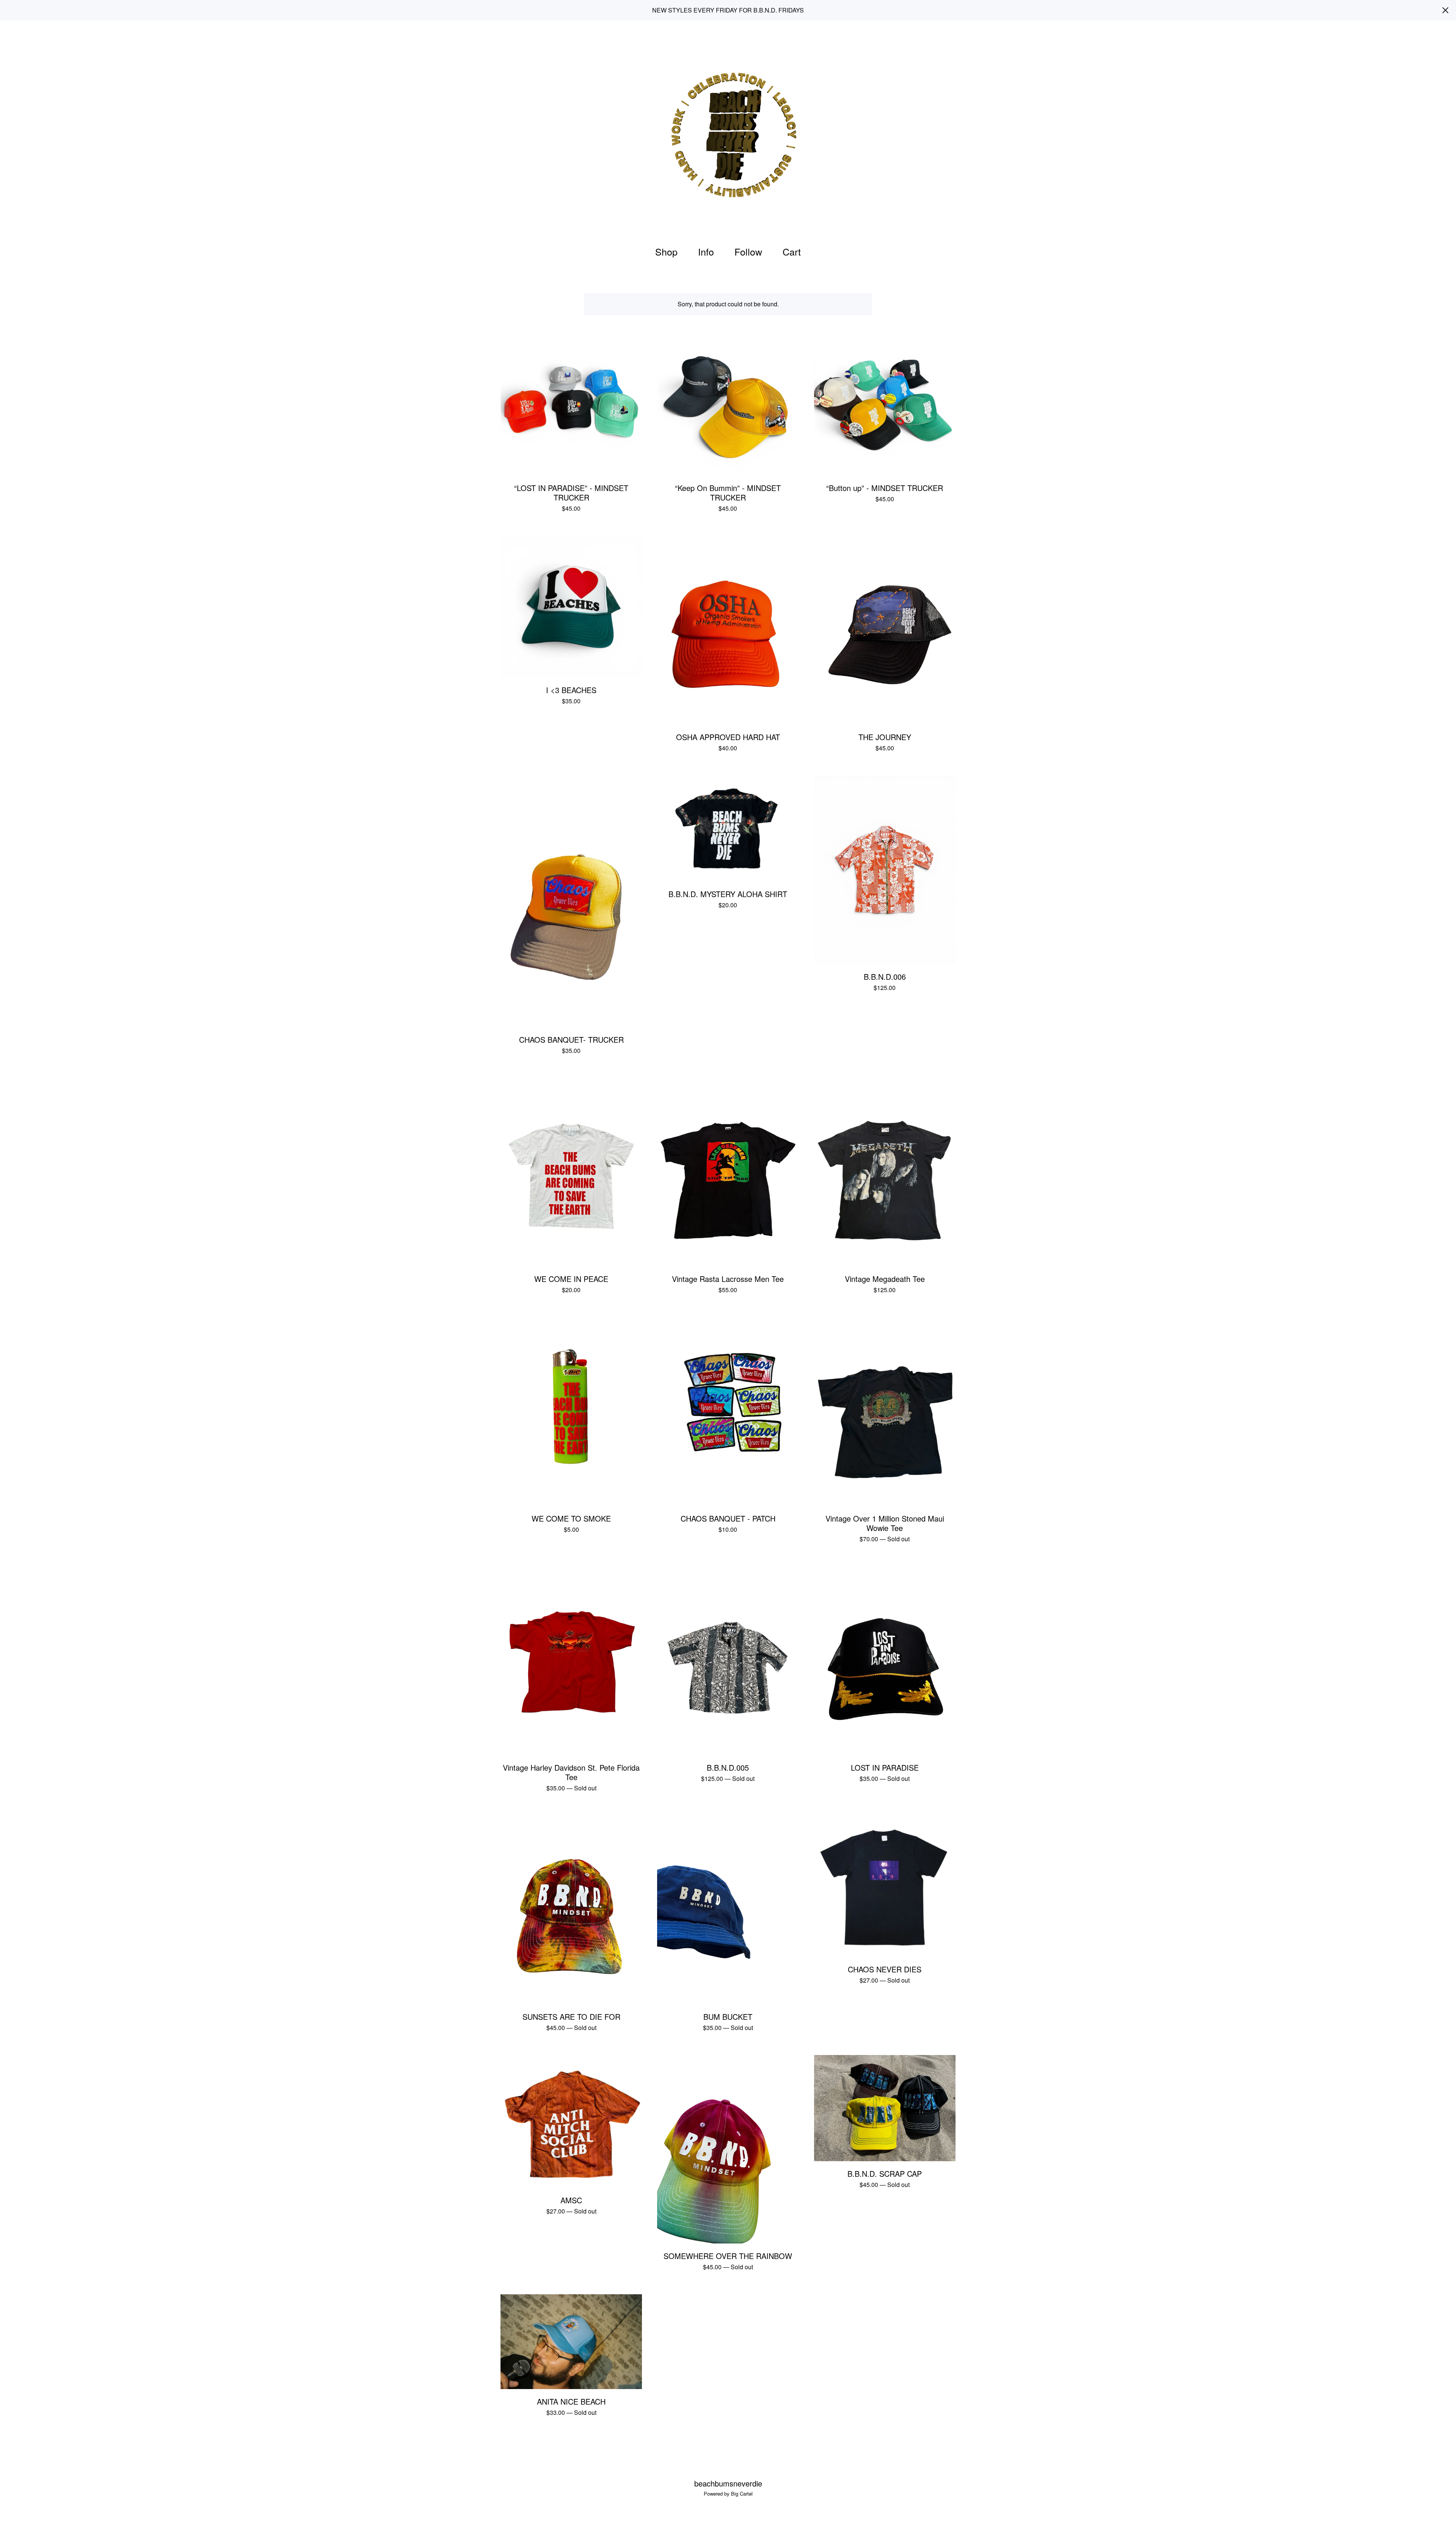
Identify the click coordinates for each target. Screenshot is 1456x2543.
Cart (794, 251)
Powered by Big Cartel (728, 2494)
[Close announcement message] (1445, 10)
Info (706, 251)
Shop (666, 251)
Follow (748, 251)
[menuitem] (666, 252)
